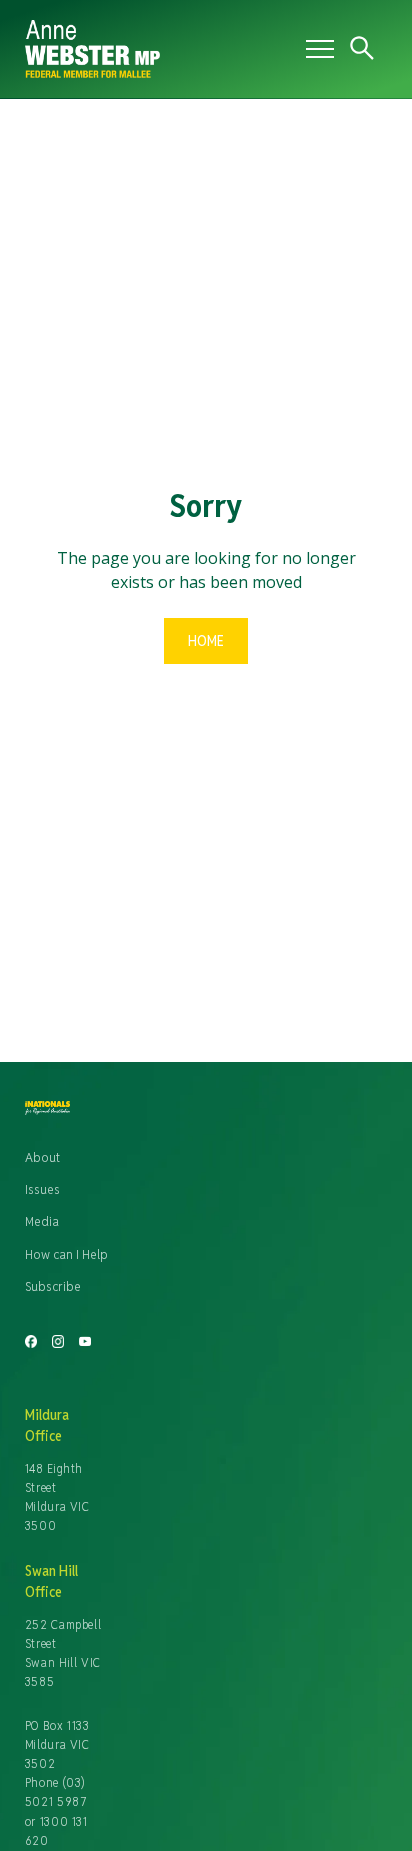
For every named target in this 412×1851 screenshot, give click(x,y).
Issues (42, 1189)
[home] (160, 49)
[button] (316, 49)
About (42, 1157)
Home (206, 640)
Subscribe (53, 1286)
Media (42, 1221)
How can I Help (66, 1254)
